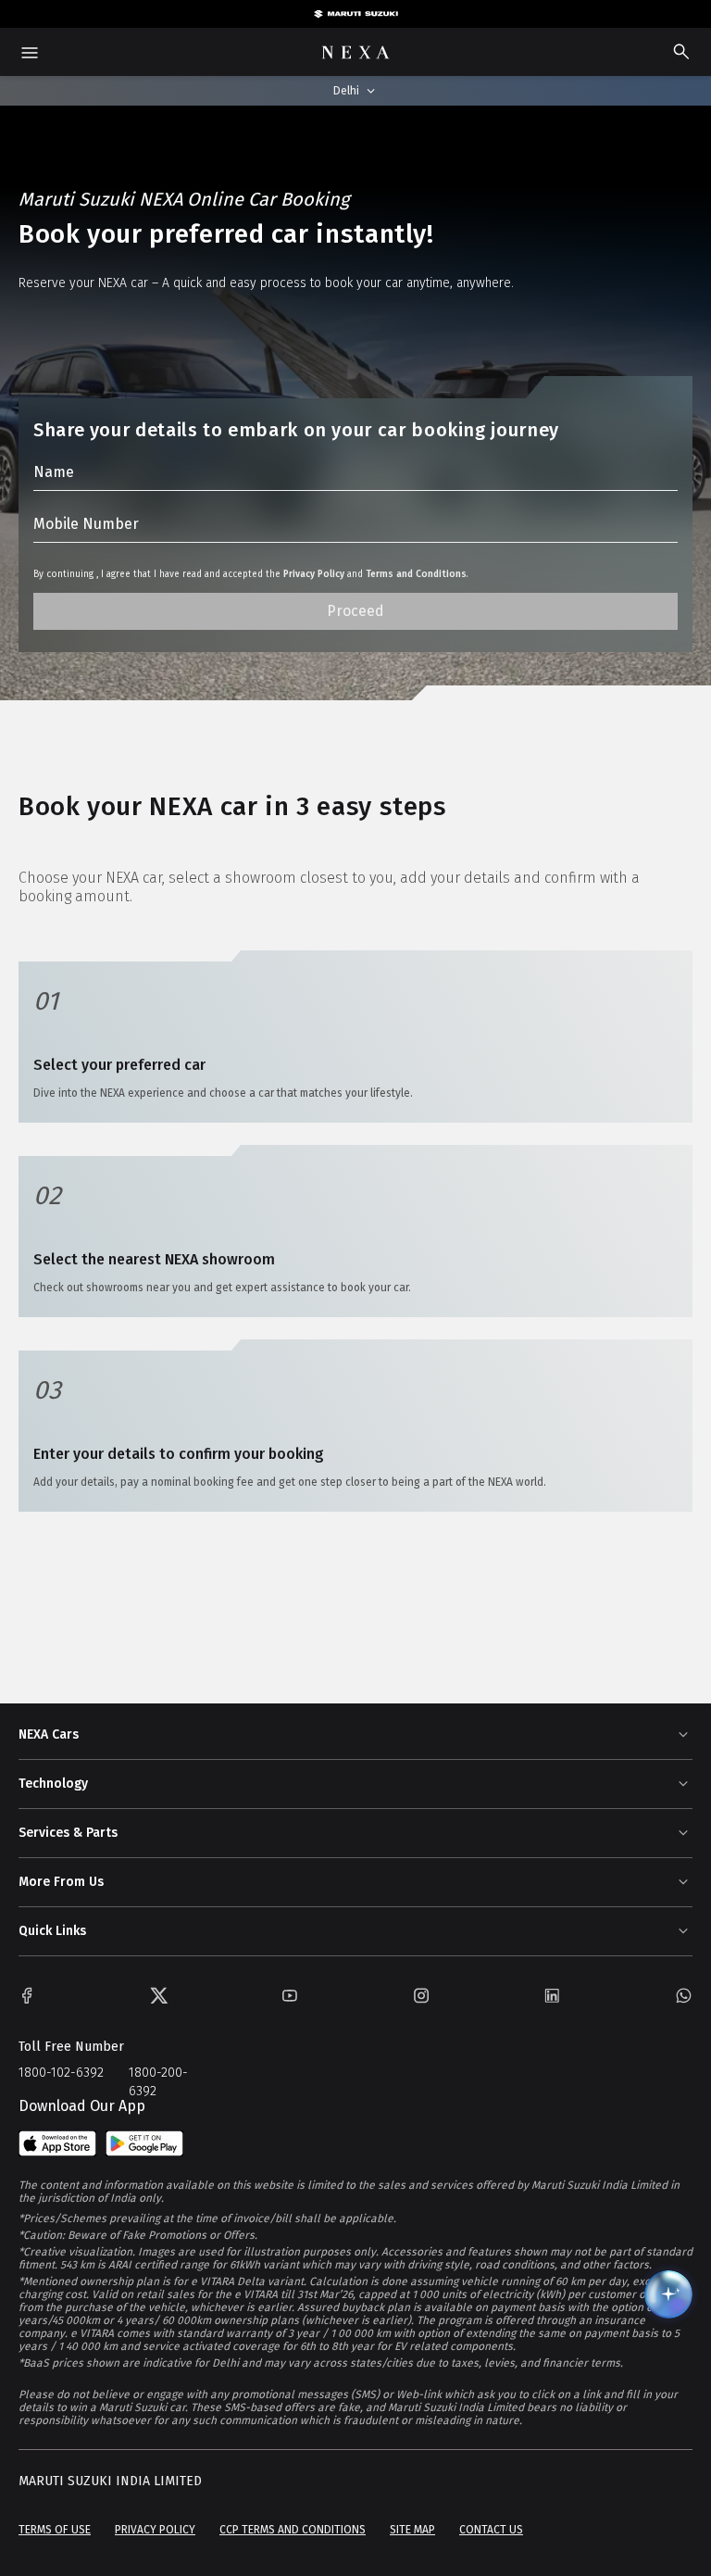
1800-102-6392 (61, 2073)
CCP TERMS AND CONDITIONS (293, 2530)
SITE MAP (412, 2530)
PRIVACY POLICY (155, 2530)
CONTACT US (491, 2530)
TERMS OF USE (55, 2530)
